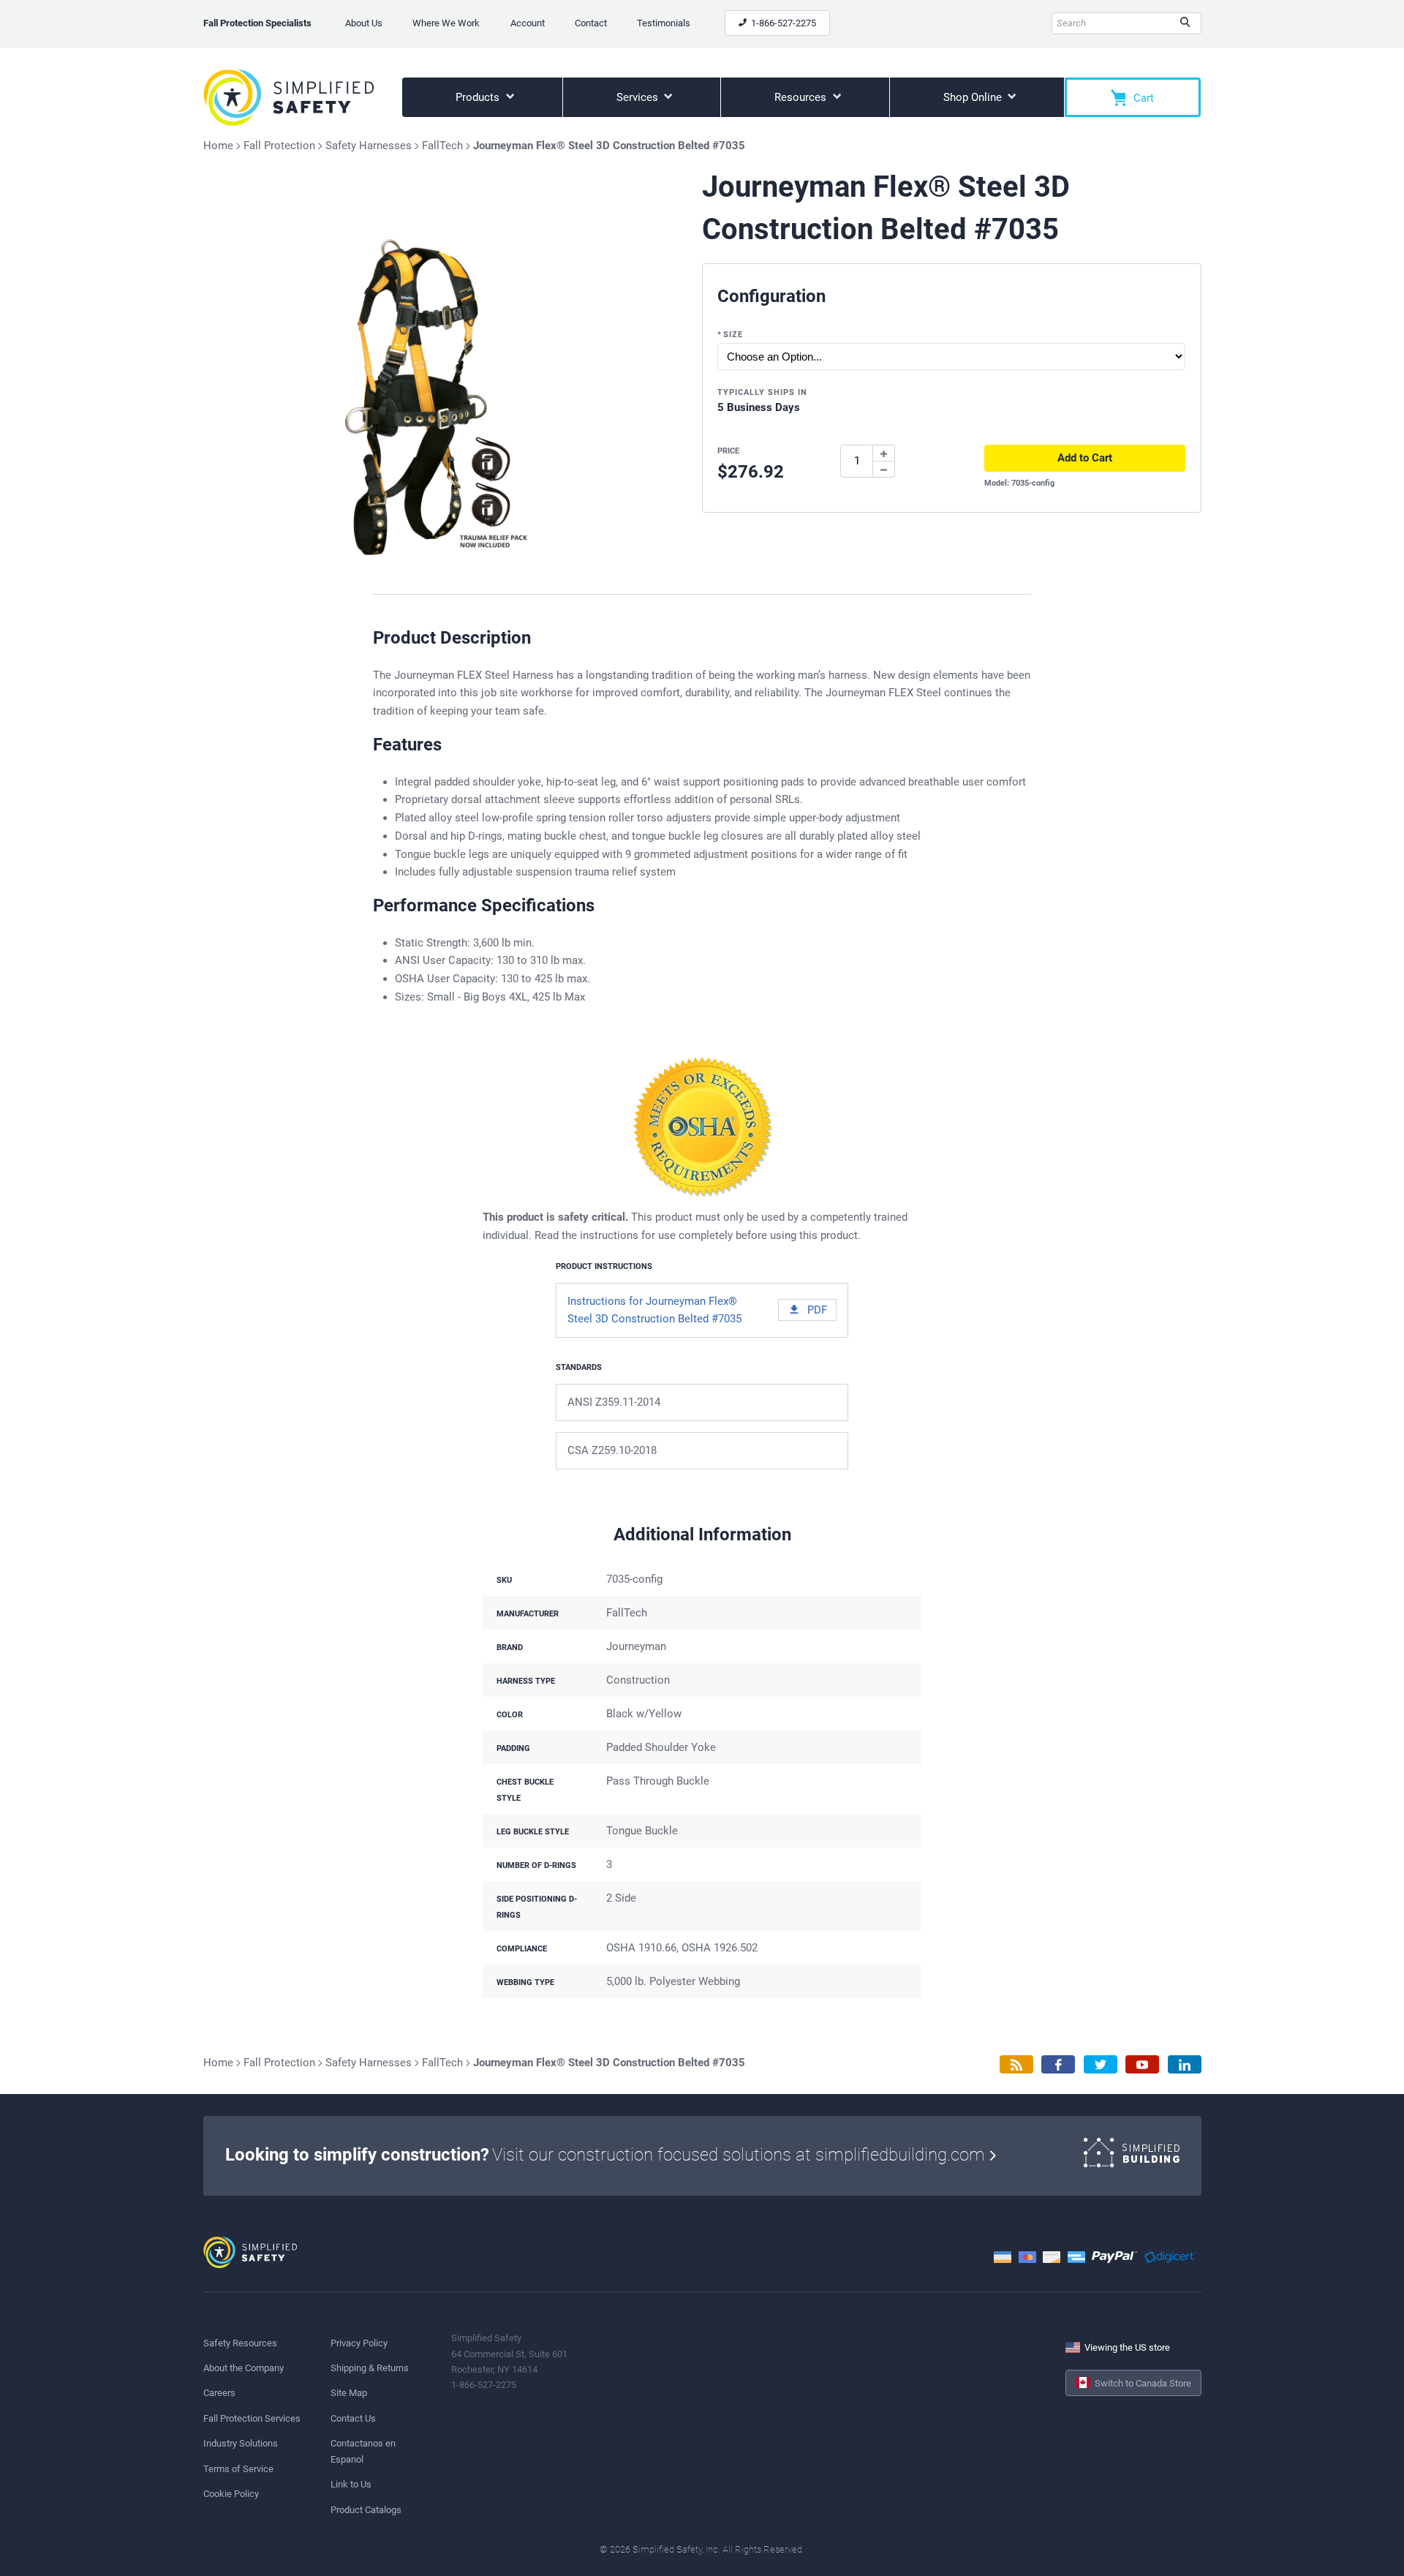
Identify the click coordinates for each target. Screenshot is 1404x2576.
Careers (219, 2393)
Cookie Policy (231, 2494)
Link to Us (351, 2484)
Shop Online (974, 97)
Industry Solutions (241, 2443)
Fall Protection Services (252, 2418)
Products (479, 97)
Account (528, 23)
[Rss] (1016, 2064)
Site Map (349, 2393)
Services (639, 97)
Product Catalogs (366, 2510)
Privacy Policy (359, 2343)
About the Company (244, 2368)
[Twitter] (1101, 2064)
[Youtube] (1142, 2064)
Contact (591, 23)
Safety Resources (240, 2343)
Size (730, 335)
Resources (802, 97)
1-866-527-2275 (782, 23)
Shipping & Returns (370, 2368)
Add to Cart (1085, 458)
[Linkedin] (1185, 2064)
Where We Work (446, 23)
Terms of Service (238, 2469)
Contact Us (353, 2418)
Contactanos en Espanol (363, 2451)
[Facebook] (1058, 2064)
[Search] (1185, 23)
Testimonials (664, 23)
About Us (364, 23)
